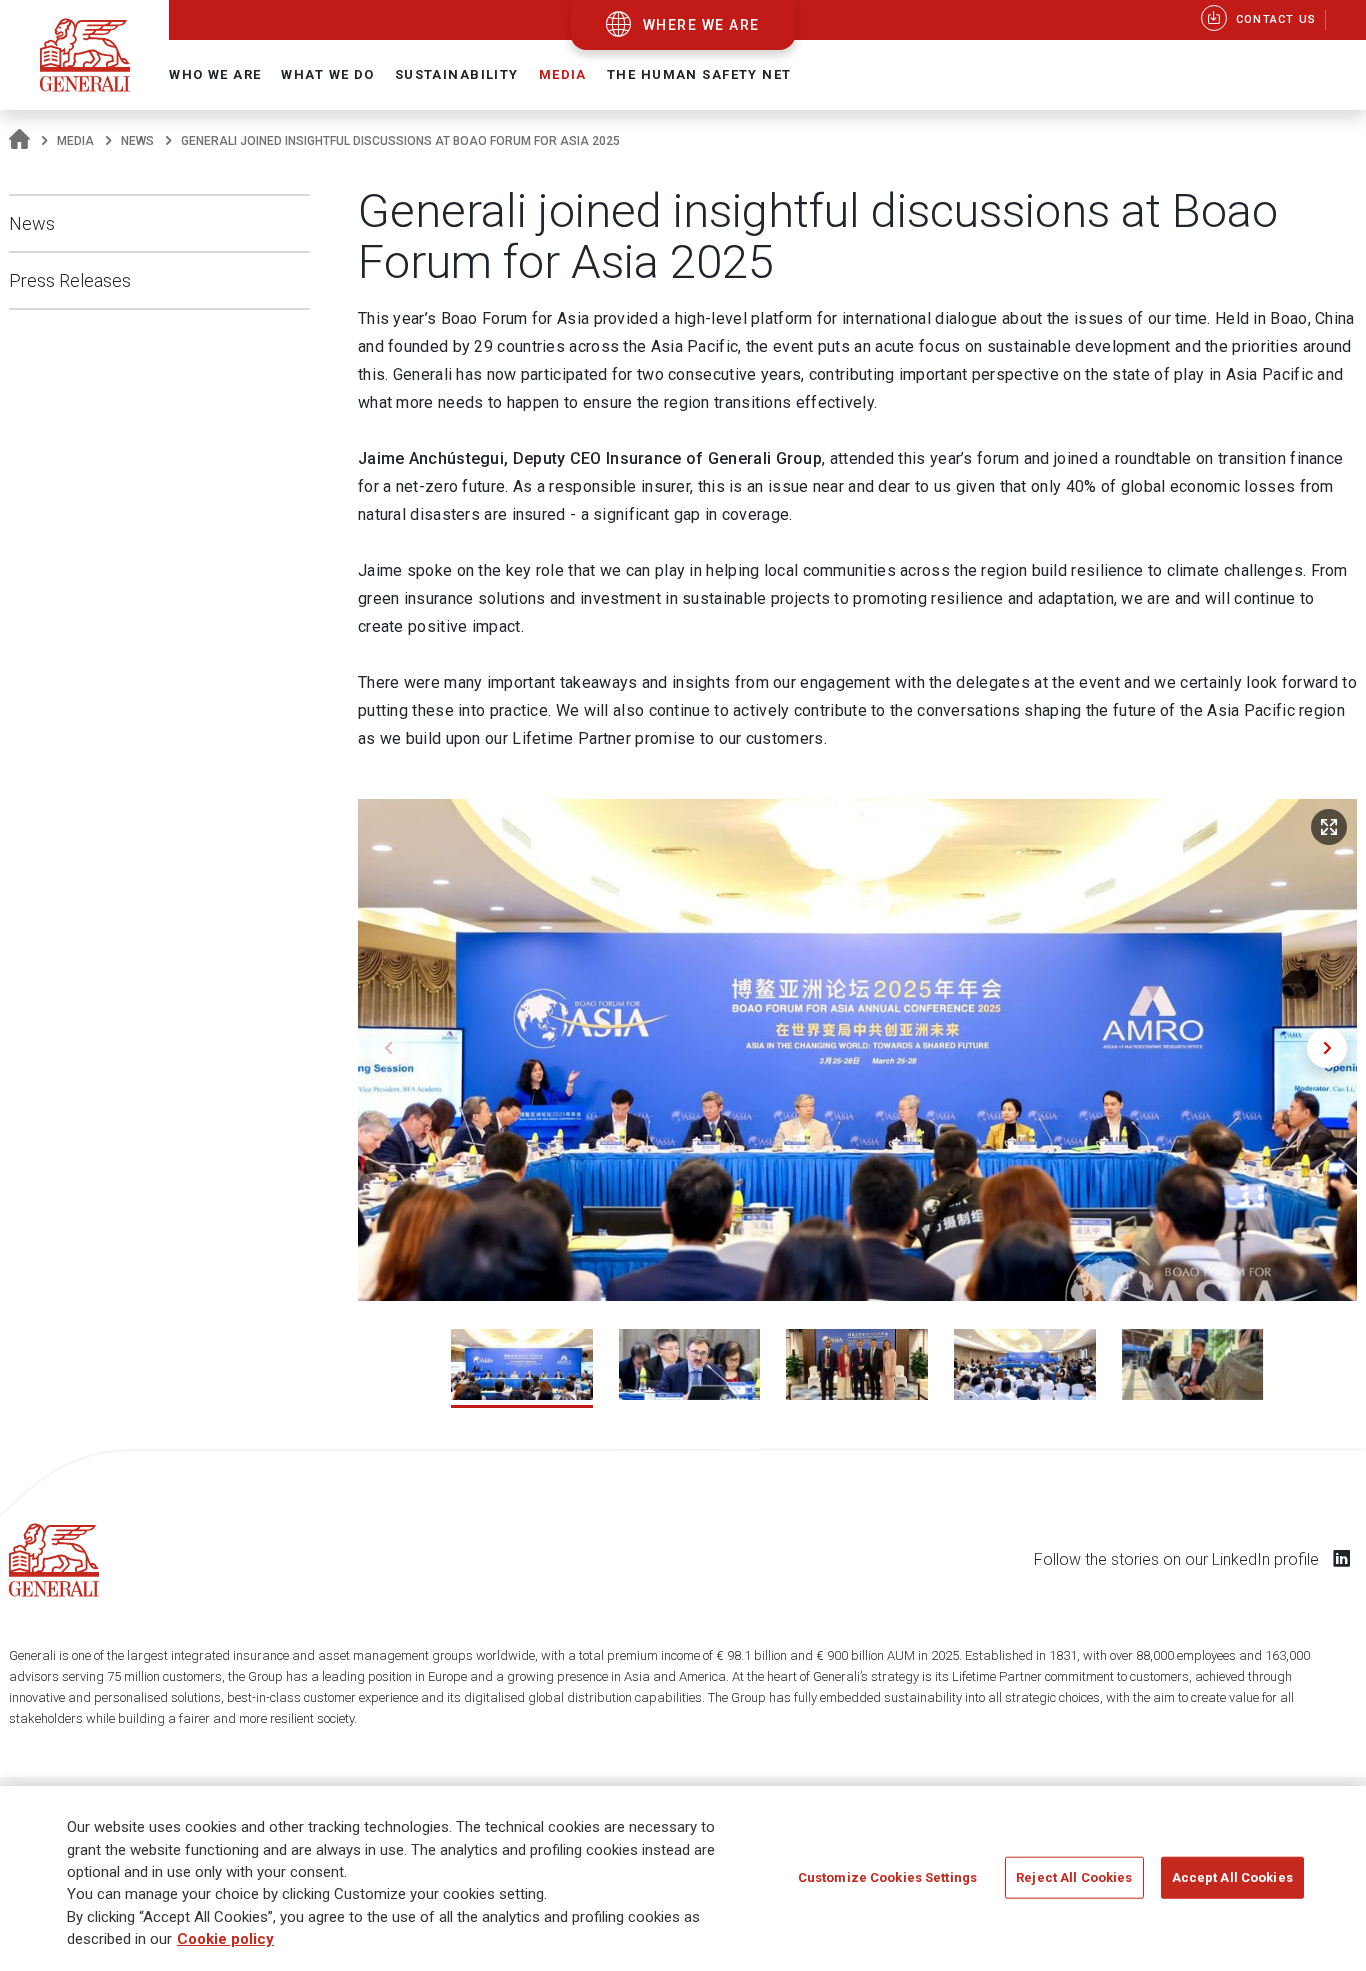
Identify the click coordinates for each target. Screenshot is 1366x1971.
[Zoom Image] (1329, 827)
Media (75, 141)
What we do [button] (327, 74)
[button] (1327, 1048)
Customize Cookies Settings (887, 1876)
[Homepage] (19, 141)
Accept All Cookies (1232, 1876)
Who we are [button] (215, 74)
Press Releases (70, 280)
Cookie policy (225, 1940)
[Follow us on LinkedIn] (1342, 1558)
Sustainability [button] (457, 74)
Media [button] (563, 74)
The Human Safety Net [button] (699, 74)
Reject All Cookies (1074, 1876)
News (137, 141)
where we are (701, 25)
